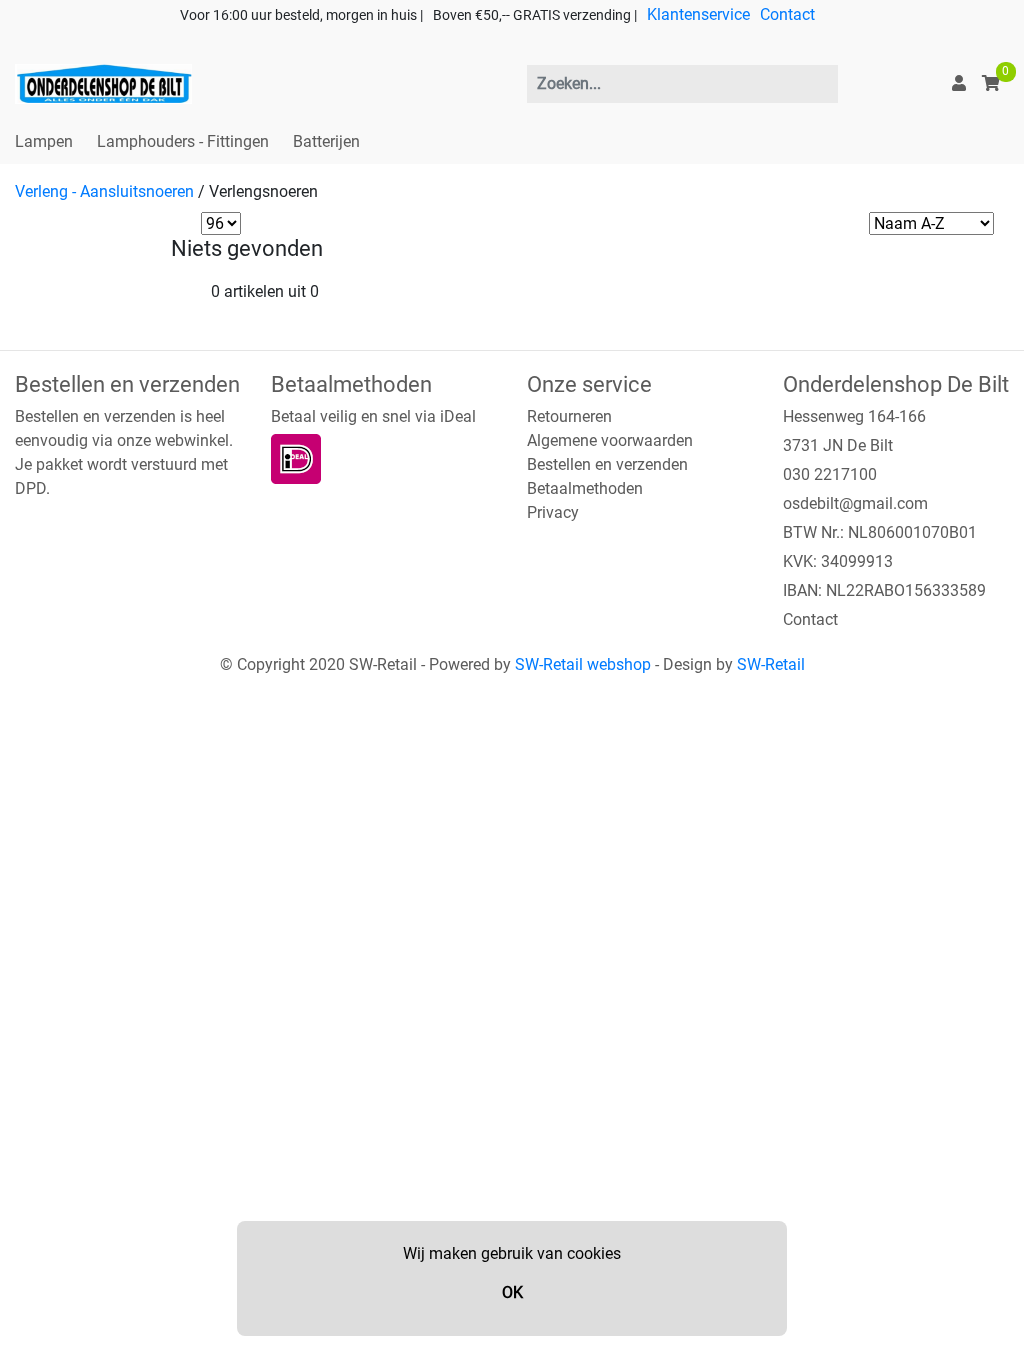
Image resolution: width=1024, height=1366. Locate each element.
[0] (991, 83)
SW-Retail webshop (583, 664)
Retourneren (569, 416)
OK (512, 1292)
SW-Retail (771, 664)
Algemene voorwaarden (610, 440)
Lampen (44, 141)
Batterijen (326, 141)
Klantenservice (698, 14)
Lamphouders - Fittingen (183, 141)
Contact (787, 14)
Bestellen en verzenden (607, 464)
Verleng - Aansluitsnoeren (104, 191)
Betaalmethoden (585, 488)
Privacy (553, 512)
